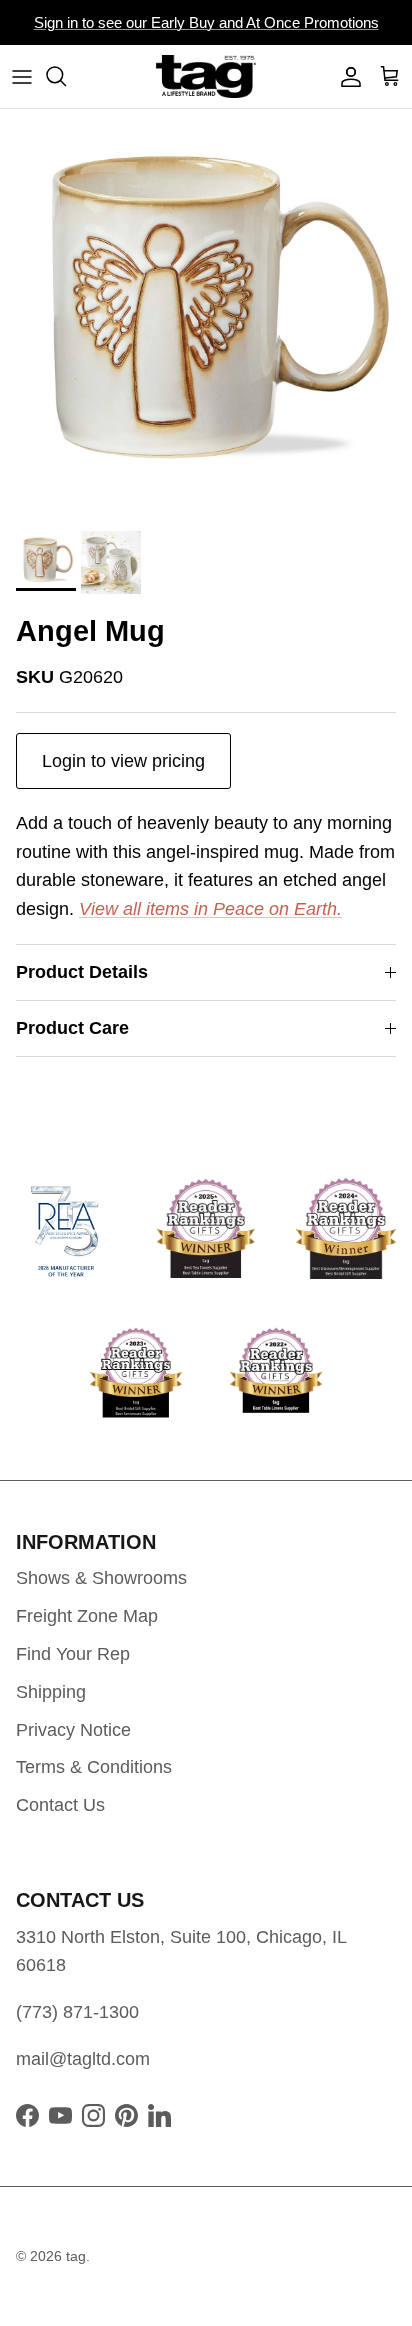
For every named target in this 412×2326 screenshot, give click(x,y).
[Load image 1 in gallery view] (206, 315)
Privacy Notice (73, 1730)
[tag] (206, 76)
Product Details (82, 972)
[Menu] (22, 76)
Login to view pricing (123, 761)
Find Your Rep (73, 1654)
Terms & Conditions (94, 1767)
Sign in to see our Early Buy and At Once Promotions (206, 22)
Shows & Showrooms (101, 1578)
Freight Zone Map (87, 1616)
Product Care (72, 1028)
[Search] (66, 76)
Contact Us (60, 1805)
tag (76, 2256)
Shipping (51, 1692)
